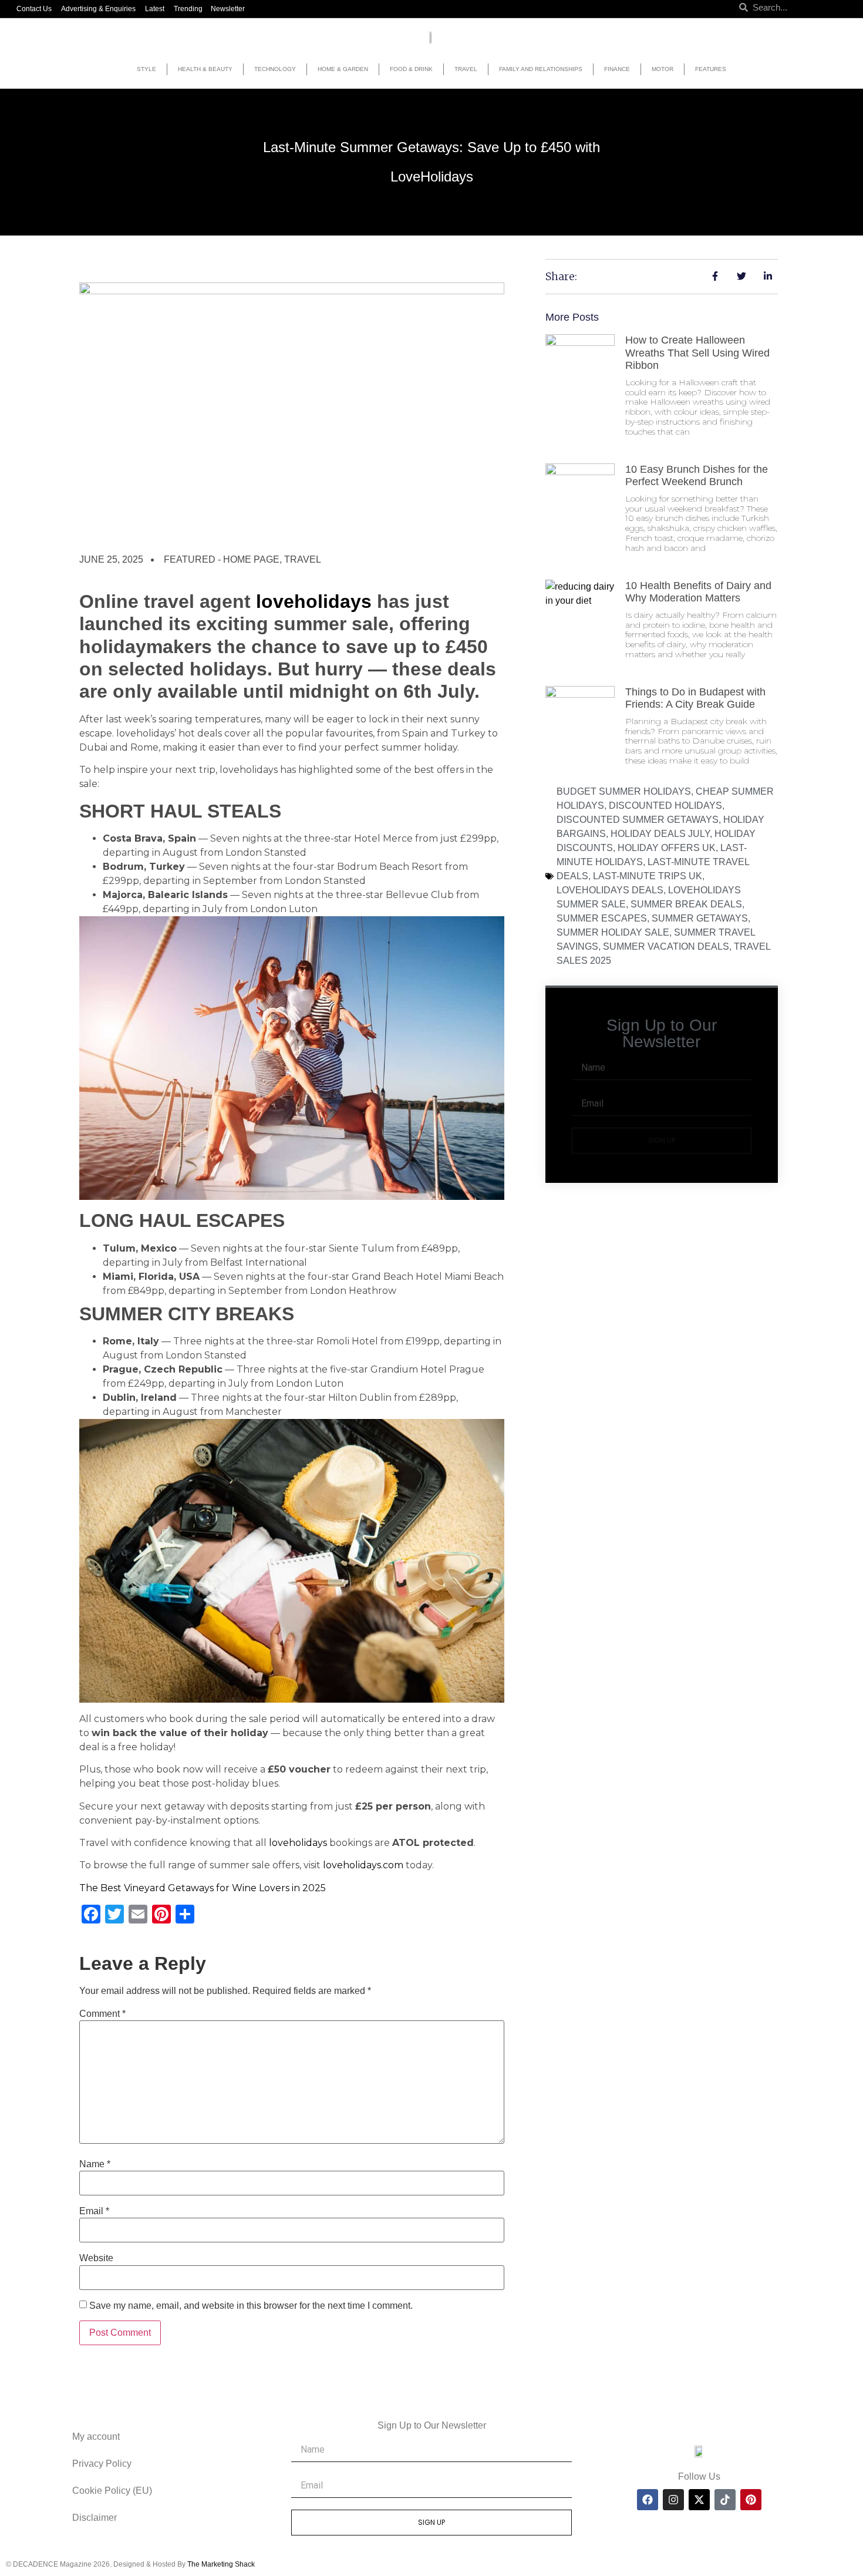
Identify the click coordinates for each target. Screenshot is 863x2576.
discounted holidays (665, 806)
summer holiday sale (613, 932)
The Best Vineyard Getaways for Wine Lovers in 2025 (203, 1888)
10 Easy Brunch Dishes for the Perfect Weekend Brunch (697, 476)
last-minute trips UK (648, 876)
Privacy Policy (102, 2464)
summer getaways (700, 918)
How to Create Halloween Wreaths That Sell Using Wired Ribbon (697, 353)
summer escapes (602, 918)
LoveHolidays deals (610, 890)
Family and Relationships (541, 69)
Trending (188, 9)
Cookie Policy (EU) (112, 2491)
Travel (466, 69)
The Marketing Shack (221, 2564)
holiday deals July (660, 834)
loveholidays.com (363, 1865)
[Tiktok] (725, 2500)
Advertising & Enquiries (98, 9)
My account (96, 2437)
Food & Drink (411, 69)
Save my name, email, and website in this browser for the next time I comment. (251, 2306)
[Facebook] (648, 2500)
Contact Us (34, 9)
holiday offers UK (667, 848)
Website (96, 2258)
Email (94, 2211)
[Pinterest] (751, 2500)
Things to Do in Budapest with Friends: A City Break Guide (695, 698)
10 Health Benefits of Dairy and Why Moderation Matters (698, 592)
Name (95, 2164)
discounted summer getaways (638, 820)
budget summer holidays (624, 791)
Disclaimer (95, 2518)
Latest (155, 9)
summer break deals (686, 904)
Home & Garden (343, 69)
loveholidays (314, 601)
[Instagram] (673, 2500)
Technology (275, 69)
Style (146, 69)
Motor (663, 69)
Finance (617, 69)
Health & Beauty (205, 69)
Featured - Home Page (222, 559)
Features (711, 69)
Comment (102, 2014)
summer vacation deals (666, 946)
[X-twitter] (699, 2500)
